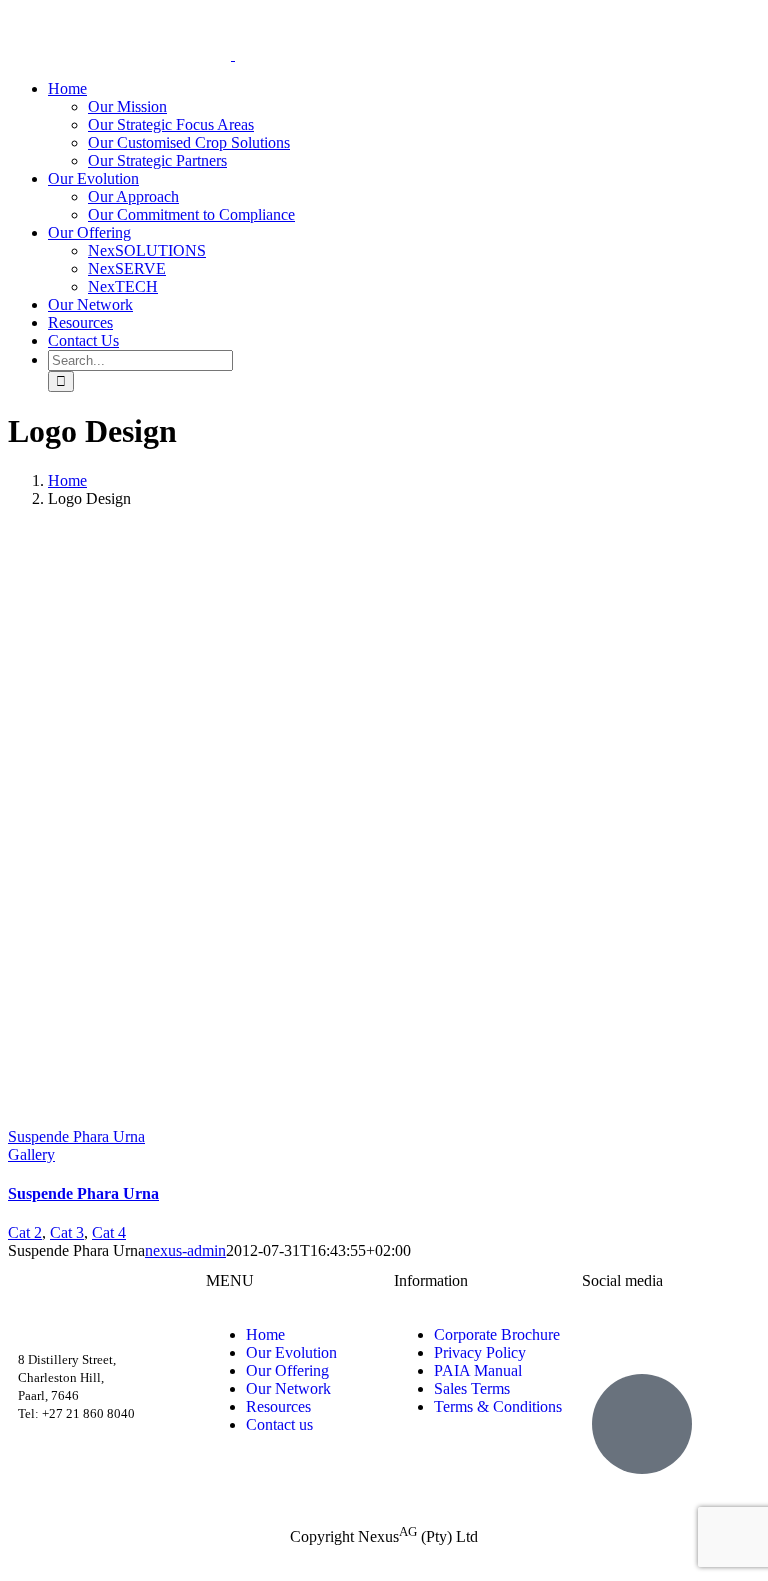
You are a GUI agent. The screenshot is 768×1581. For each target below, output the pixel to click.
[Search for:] (140, 359)
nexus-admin (185, 1250)
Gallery (31, 1154)
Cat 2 (25, 1232)
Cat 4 (109, 1232)
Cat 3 (67, 1232)
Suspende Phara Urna (76, 1136)
